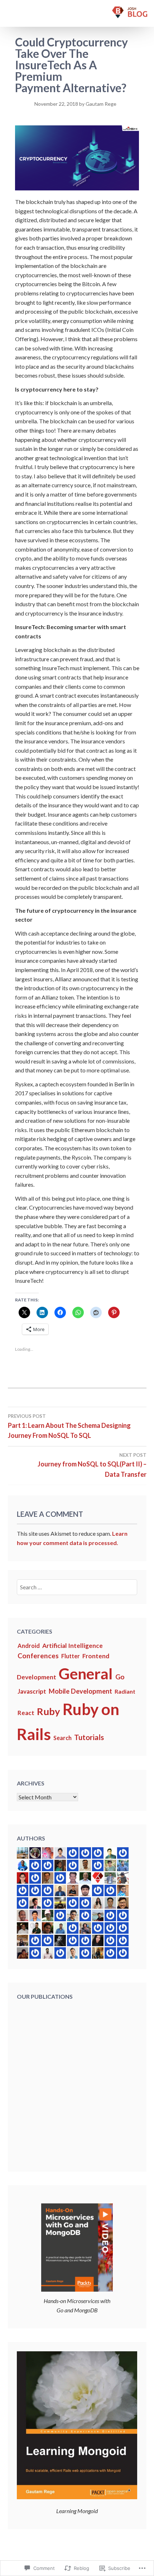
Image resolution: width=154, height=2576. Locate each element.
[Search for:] (77, 1587)
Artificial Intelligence (73, 1646)
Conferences (38, 1656)
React (26, 1713)
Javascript (32, 1691)
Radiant (125, 1691)
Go (120, 1677)
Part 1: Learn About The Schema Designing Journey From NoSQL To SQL (69, 1426)
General (86, 1673)
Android (29, 1646)
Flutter (71, 1656)
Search (62, 1738)
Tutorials (89, 1737)
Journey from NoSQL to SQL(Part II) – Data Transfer (92, 1465)
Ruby (49, 1711)
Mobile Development (80, 1691)
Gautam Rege (101, 104)
